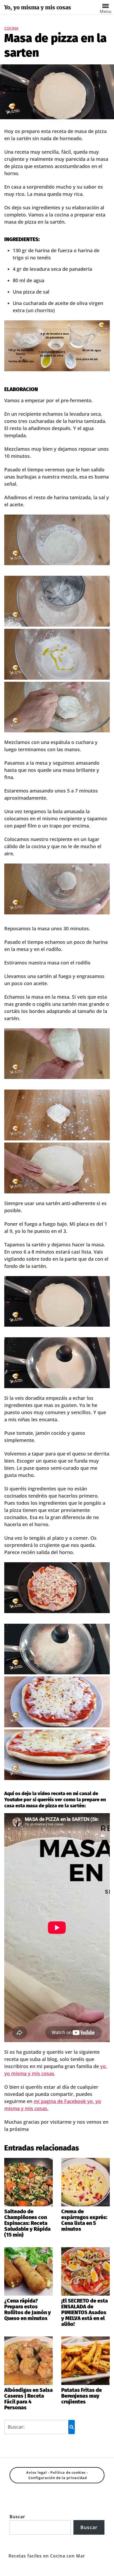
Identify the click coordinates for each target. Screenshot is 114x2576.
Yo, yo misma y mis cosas (38, 7)
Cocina (11, 28)
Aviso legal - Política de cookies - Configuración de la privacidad (57, 2475)
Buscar (17, 2517)
